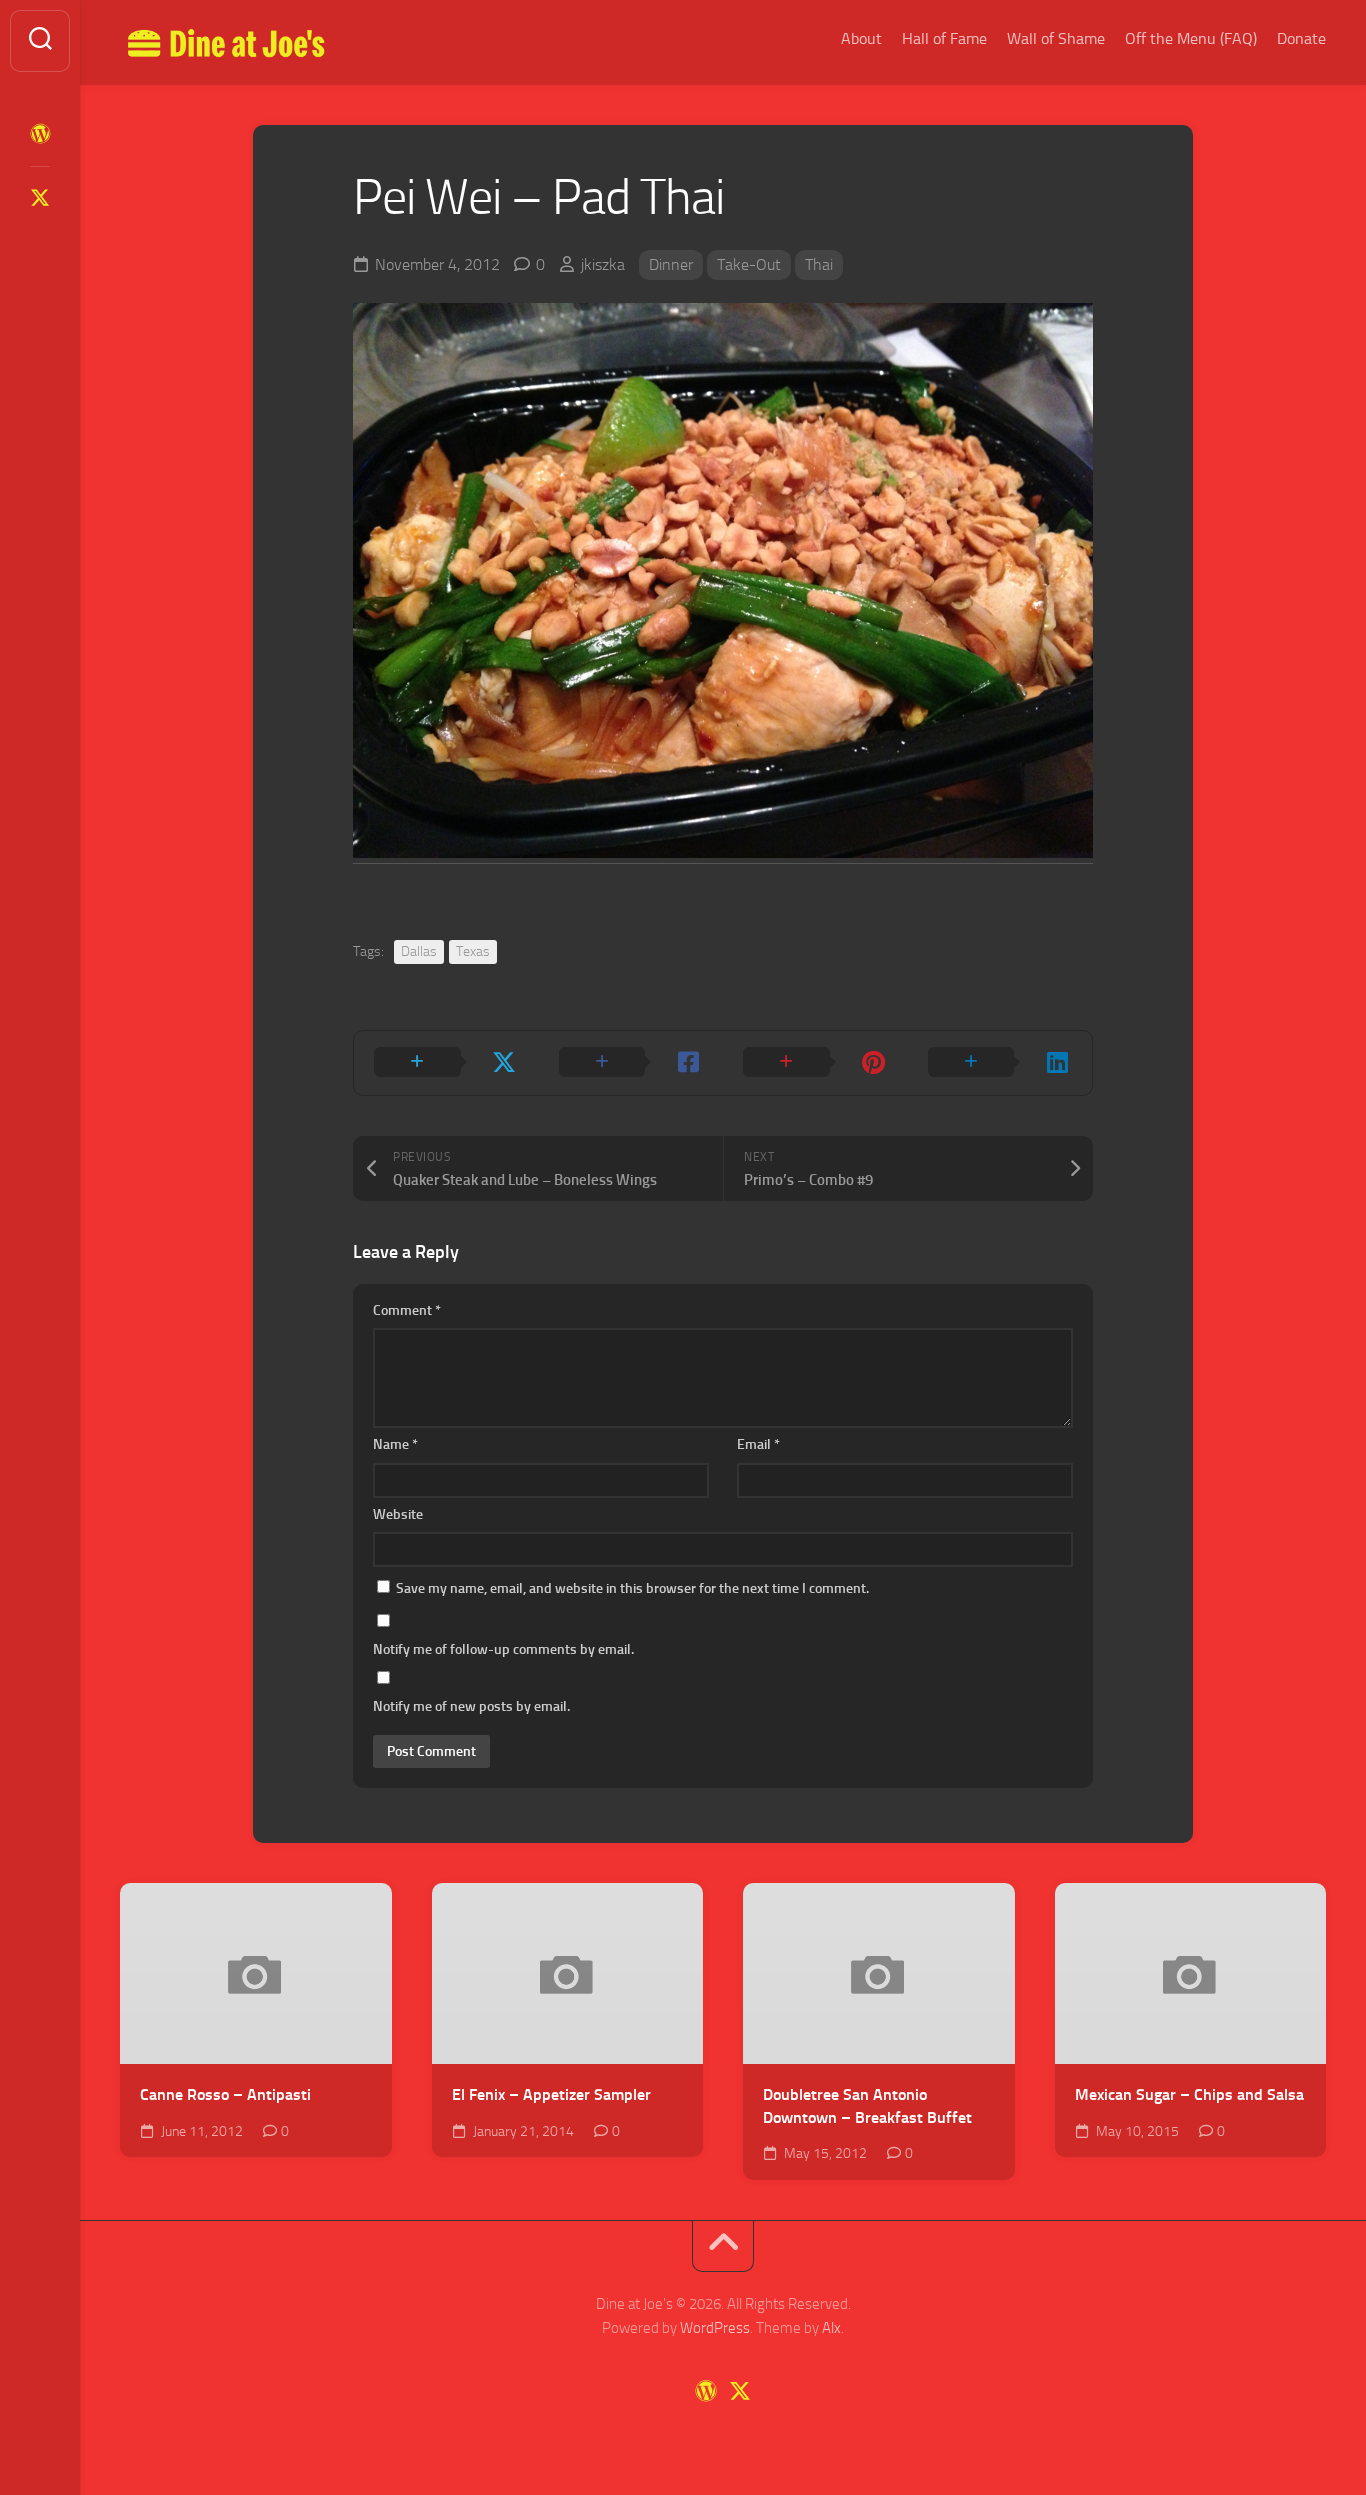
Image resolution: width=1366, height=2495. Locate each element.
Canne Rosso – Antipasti (225, 2094)
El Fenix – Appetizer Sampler (551, 2094)
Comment (407, 1310)
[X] (40, 198)
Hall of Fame (944, 38)
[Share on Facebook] (631, 1063)
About (861, 38)
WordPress (715, 2328)
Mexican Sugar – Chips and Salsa (1189, 2094)
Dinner (671, 264)
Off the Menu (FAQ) (1191, 38)
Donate (1301, 38)
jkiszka (603, 264)
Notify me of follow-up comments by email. (503, 1649)
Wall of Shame (1056, 38)
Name (395, 1444)
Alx (831, 2328)
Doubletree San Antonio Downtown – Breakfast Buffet (867, 2106)
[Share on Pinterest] (815, 1063)
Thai (819, 264)
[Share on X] (446, 1063)
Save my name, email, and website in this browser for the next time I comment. (632, 1588)
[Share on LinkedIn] (1000, 1063)
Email (758, 1444)
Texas (473, 951)
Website (398, 1514)
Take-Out (749, 264)
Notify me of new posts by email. (471, 1706)
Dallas (419, 951)
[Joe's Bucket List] (40, 134)
